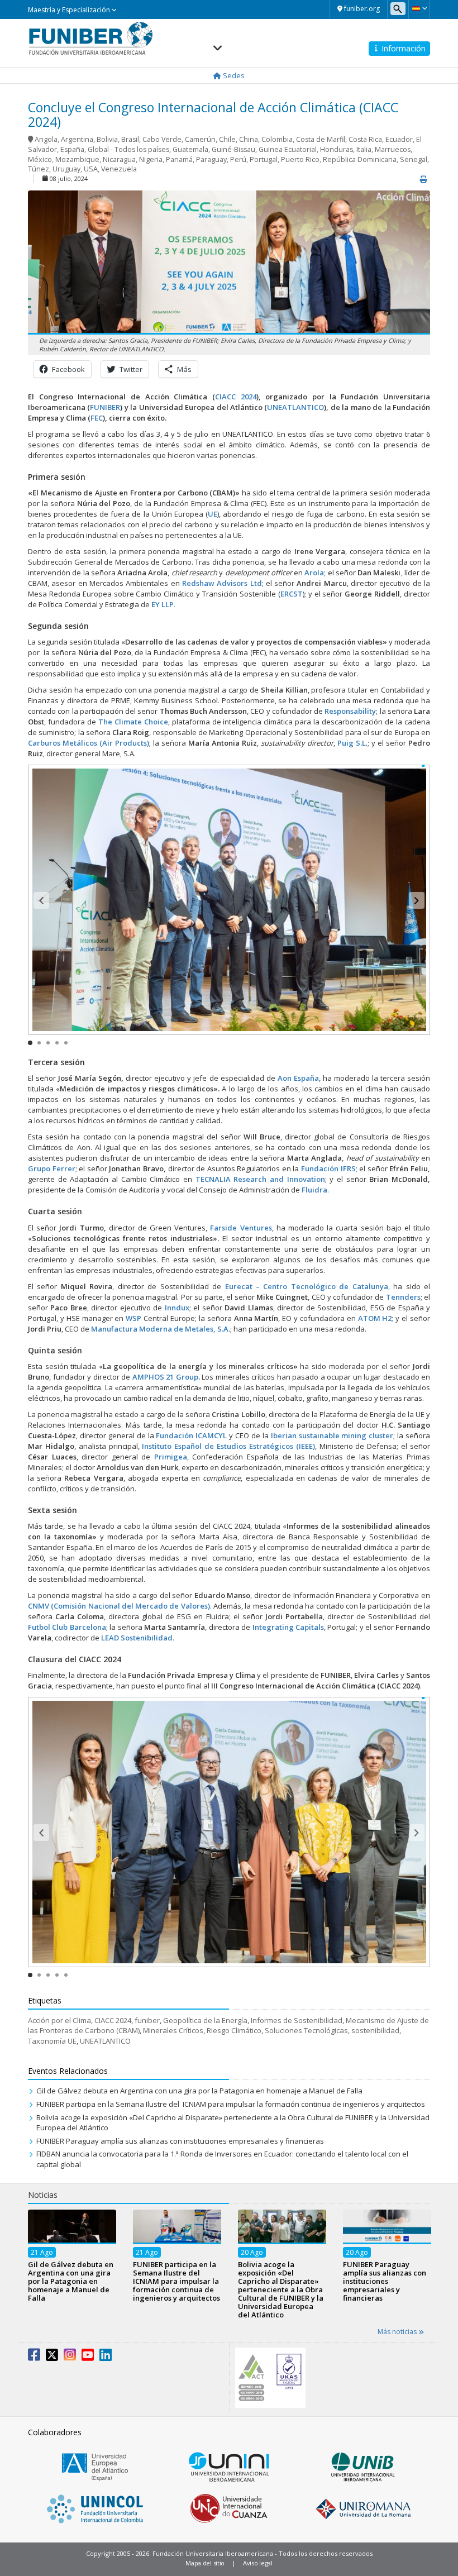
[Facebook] (34, 2357)
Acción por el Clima (59, 2020)
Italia (364, 149)
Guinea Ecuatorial (288, 149)
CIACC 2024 (236, 397)
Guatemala (190, 149)
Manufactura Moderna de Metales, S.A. (161, 1329)
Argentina (77, 139)
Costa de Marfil (321, 139)
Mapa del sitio (205, 2563)
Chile (227, 139)
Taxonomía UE (52, 2041)
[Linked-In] (106, 2357)
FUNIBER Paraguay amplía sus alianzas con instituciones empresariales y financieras (180, 2141)
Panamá (179, 159)
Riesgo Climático (234, 2030)
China (249, 139)
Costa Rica (365, 139)
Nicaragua (119, 159)
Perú (238, 159)
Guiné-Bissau (233, 149)
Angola (46, 139)
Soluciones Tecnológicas (306, 2030)
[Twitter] (52, 2357)
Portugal (264, 159)
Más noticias (398, 2332)
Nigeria (151, 159)
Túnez (39, 169)
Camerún (200, 139)
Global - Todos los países (128, 149)
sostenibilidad (375, 2030)
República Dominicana (360, 159)
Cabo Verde (162, 139)
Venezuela (119, 169)
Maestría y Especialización (70, 10)
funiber (147, 2020)
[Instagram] (70, 2357)
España (72, 149)
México (40, 159)
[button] (419, 8)
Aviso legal (258, 2563)
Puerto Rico (300, 159)
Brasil (130, 139)
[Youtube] (88, 2357)
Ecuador (399, 139)
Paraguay (211, 159)
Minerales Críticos (173, 2030)
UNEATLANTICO (105, 2041)
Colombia (277, 139)
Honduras (337, 149)
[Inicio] (91, 38)
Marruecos (393, 149)
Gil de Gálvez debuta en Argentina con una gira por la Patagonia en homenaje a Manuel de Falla (199, 2091)
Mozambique (77, 159)
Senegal (414, 159)
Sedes (233, 75)
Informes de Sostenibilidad (297, 2020)
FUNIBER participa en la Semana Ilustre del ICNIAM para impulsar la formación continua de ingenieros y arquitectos (231, 2104)
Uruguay (66, 169)
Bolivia (107, 139)
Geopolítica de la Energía (205, 2020)
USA (91, 169)
